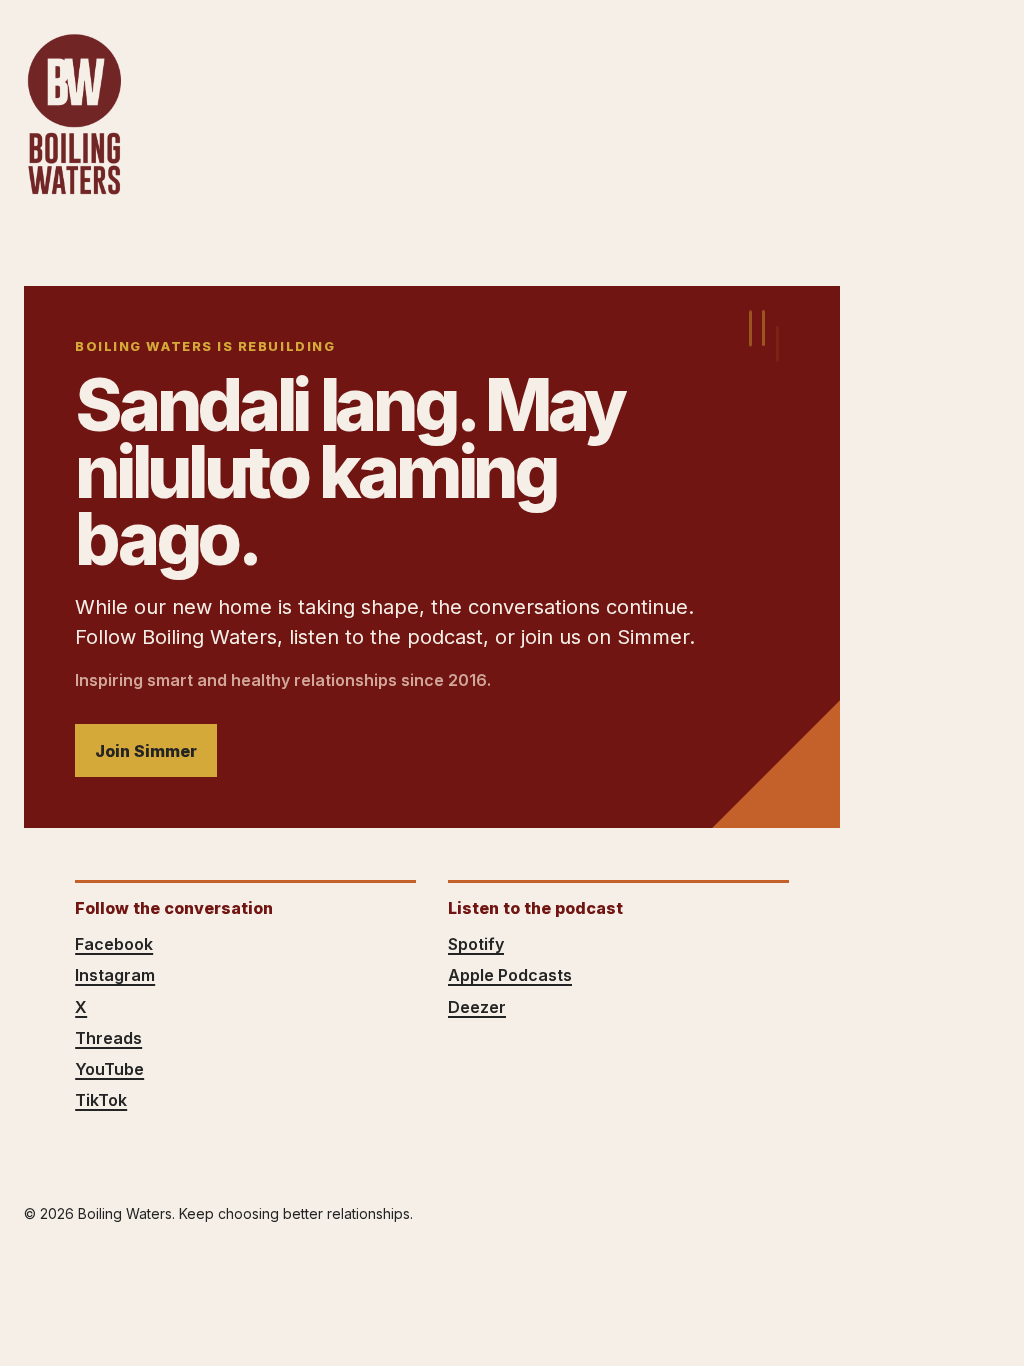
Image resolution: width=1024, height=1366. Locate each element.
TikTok (101, 1100)
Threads (108, 1038)
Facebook (114, 944)
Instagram (115, 975)
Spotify (476, 944)
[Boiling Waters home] (74, 115)
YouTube (109, 1069)
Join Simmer (146, 751)
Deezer (477, 1007)
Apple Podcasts (510, 975)
